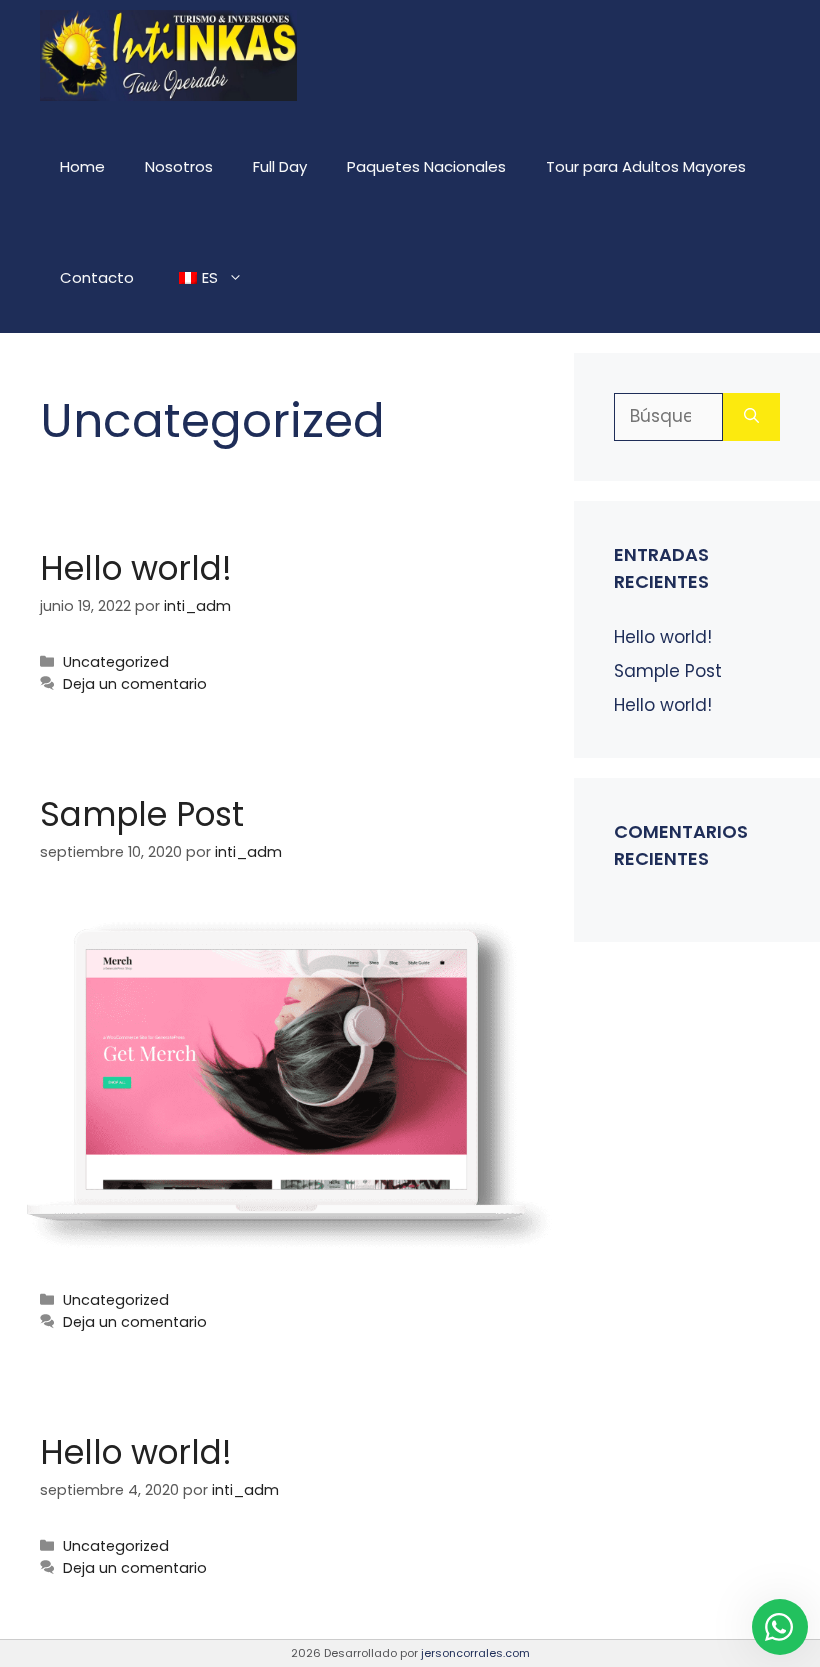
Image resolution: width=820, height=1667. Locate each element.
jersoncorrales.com (475, 1653)
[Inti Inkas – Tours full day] (168, 55)
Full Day (280, 166)
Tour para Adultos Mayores (646, 166)
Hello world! (136, 568)
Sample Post (142, 814)
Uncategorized (116, 662)
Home (82, 166)
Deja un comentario (135, 684)
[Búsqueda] (751, 417)
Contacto (97, 277)
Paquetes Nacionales (426, 166)
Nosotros (179, 166)
